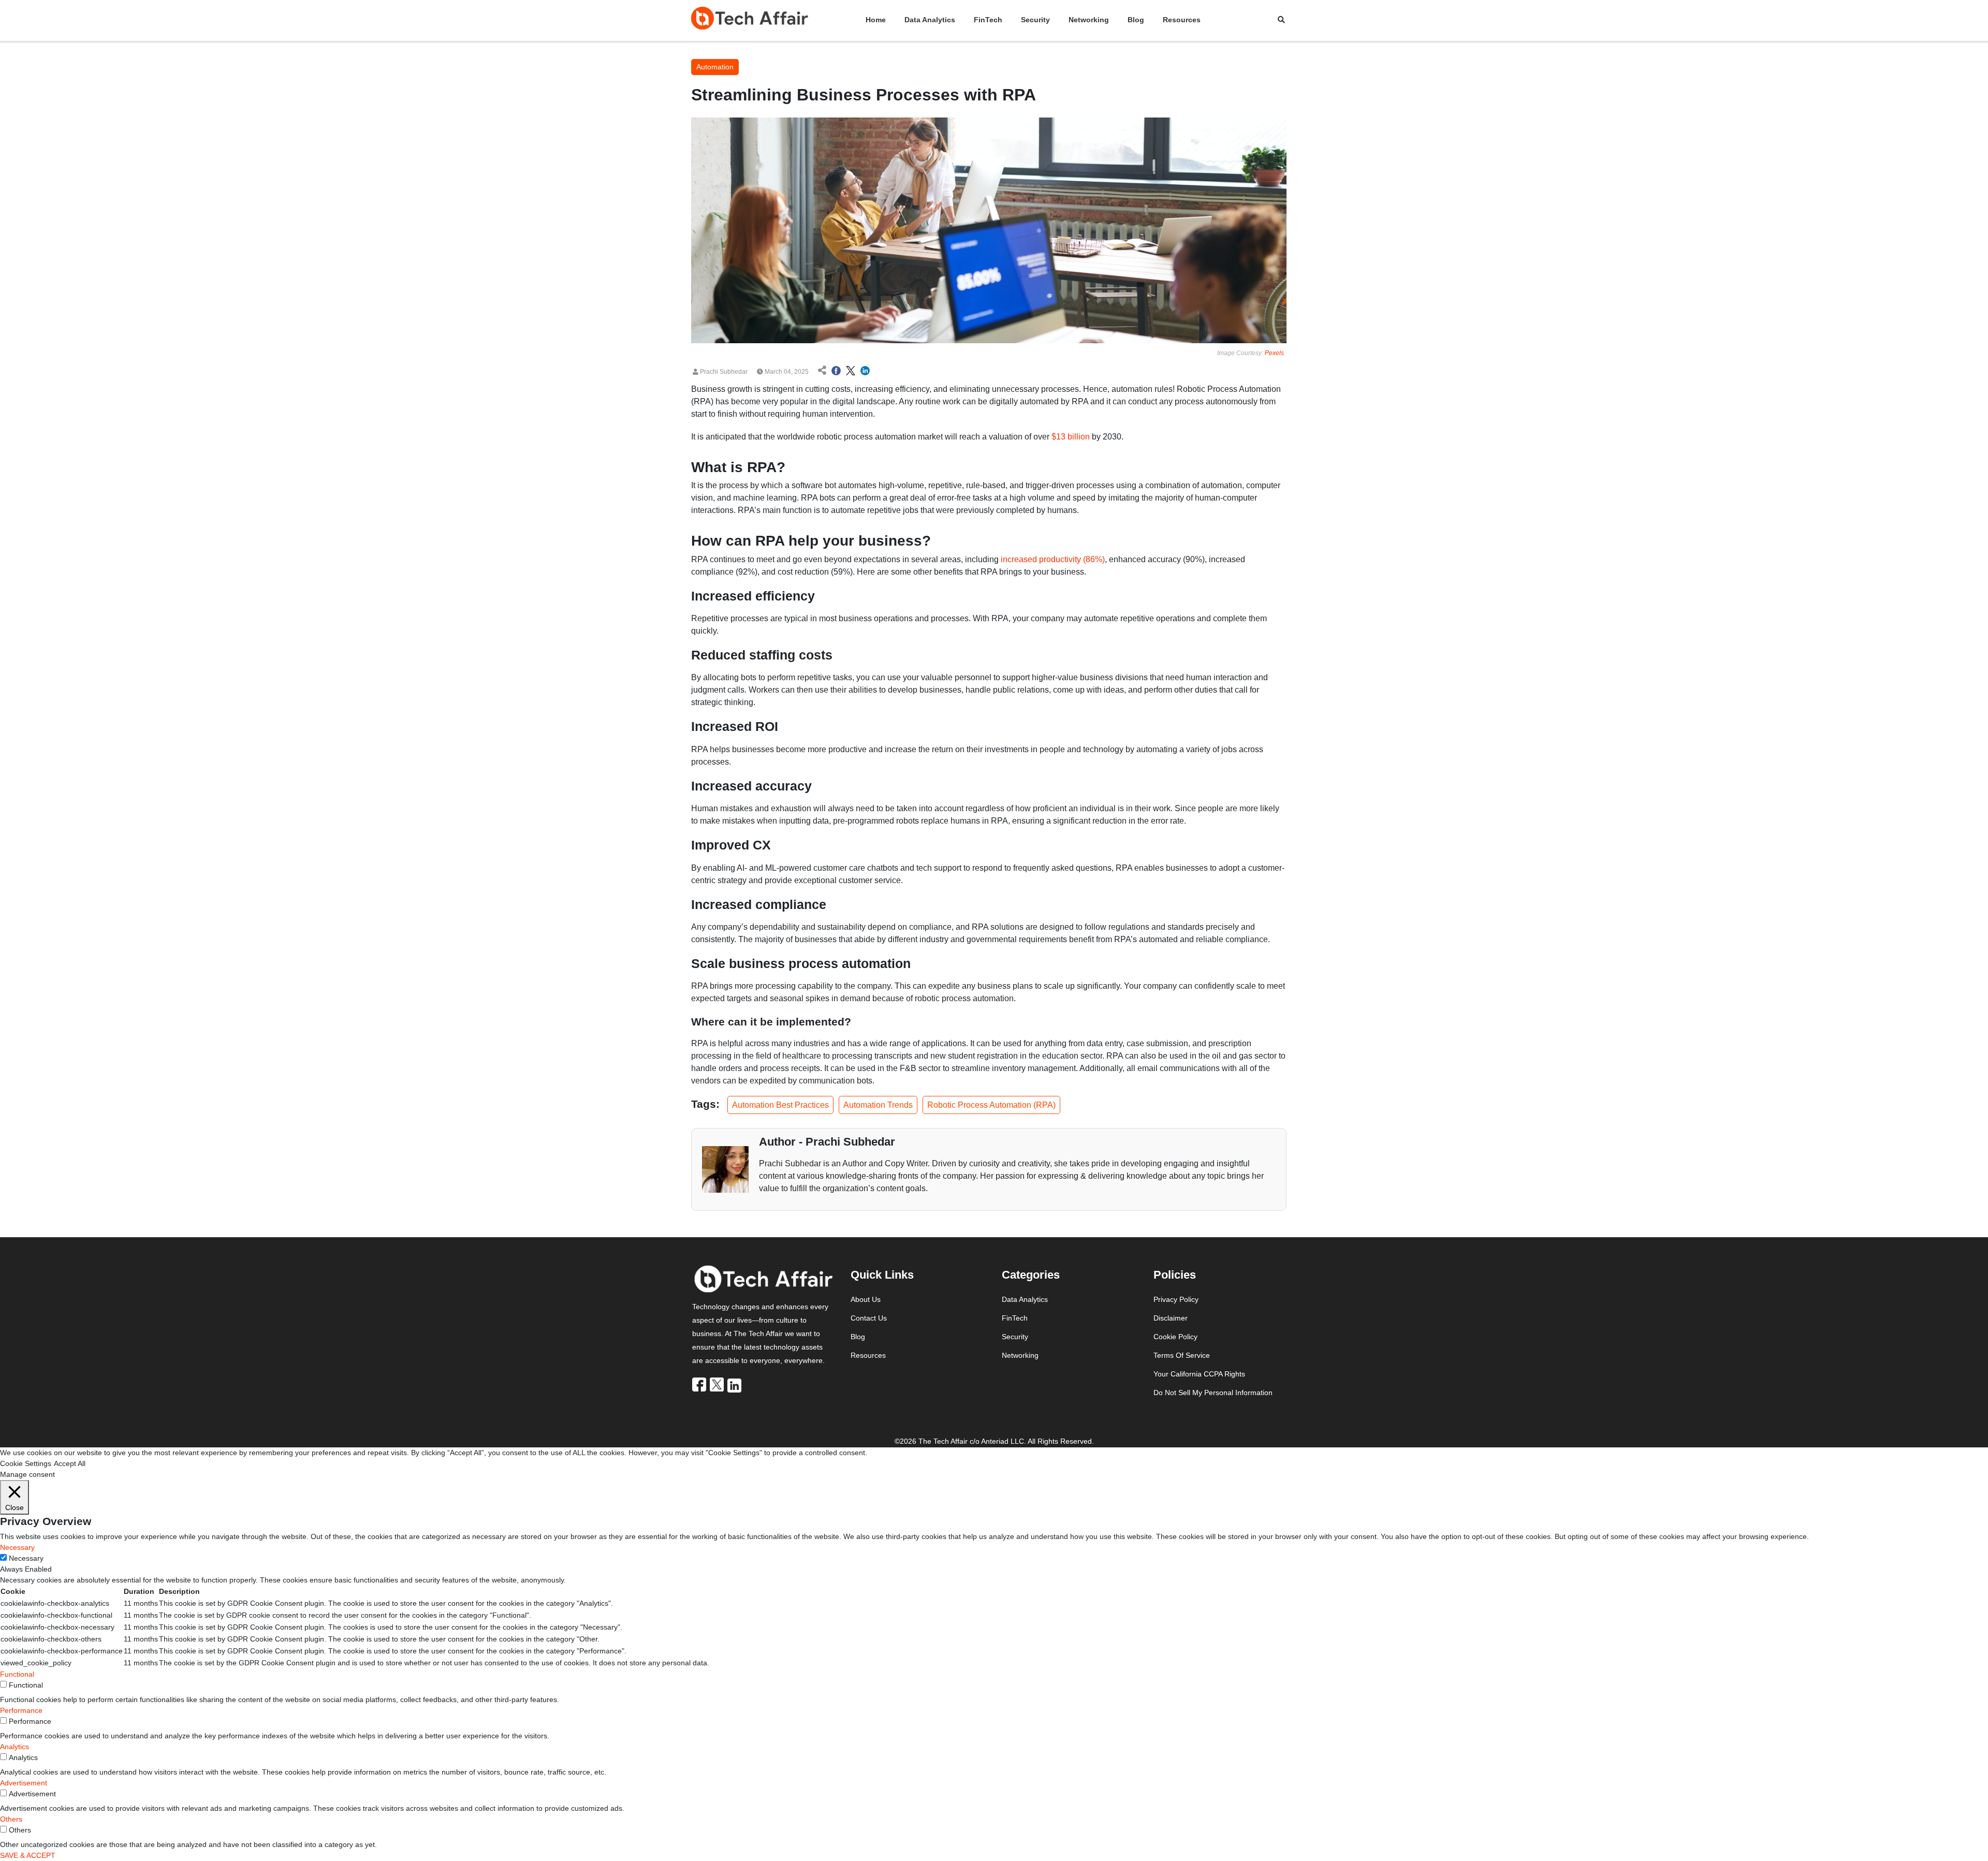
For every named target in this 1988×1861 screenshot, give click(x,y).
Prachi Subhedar (723, 372)
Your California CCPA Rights (1199, 1374)
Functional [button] (17, 1674)
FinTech (988, 20)
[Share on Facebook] (836, 372)
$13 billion (1071, 437)
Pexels (1274, 353)
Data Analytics (930, 20)
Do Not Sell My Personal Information (1213, 1393)
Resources (1182, 20)
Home (876, 20)
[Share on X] (851, 372)
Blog (1136, 20)
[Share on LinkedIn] (865, 372)
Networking (1089, 20)
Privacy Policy (1176, 1299)
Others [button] (11, 1819)
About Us (866, 1299)
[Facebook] (700, 1385)
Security (1035, 20)
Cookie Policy (1175, 1337)
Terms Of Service (1182, 1355)
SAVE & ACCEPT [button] (28, 1855)
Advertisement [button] (24, 1783)
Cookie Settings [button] (26, 1463)
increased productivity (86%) (1053, 559)
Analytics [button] (14, 1747)
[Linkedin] (735, 1385)
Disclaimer (1171, 1318)
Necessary (26, 1558)
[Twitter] (718, 1385)
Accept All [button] (70, 1463)
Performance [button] (21, 1710)
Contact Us (869, 1318)
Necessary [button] (17, 1547)
